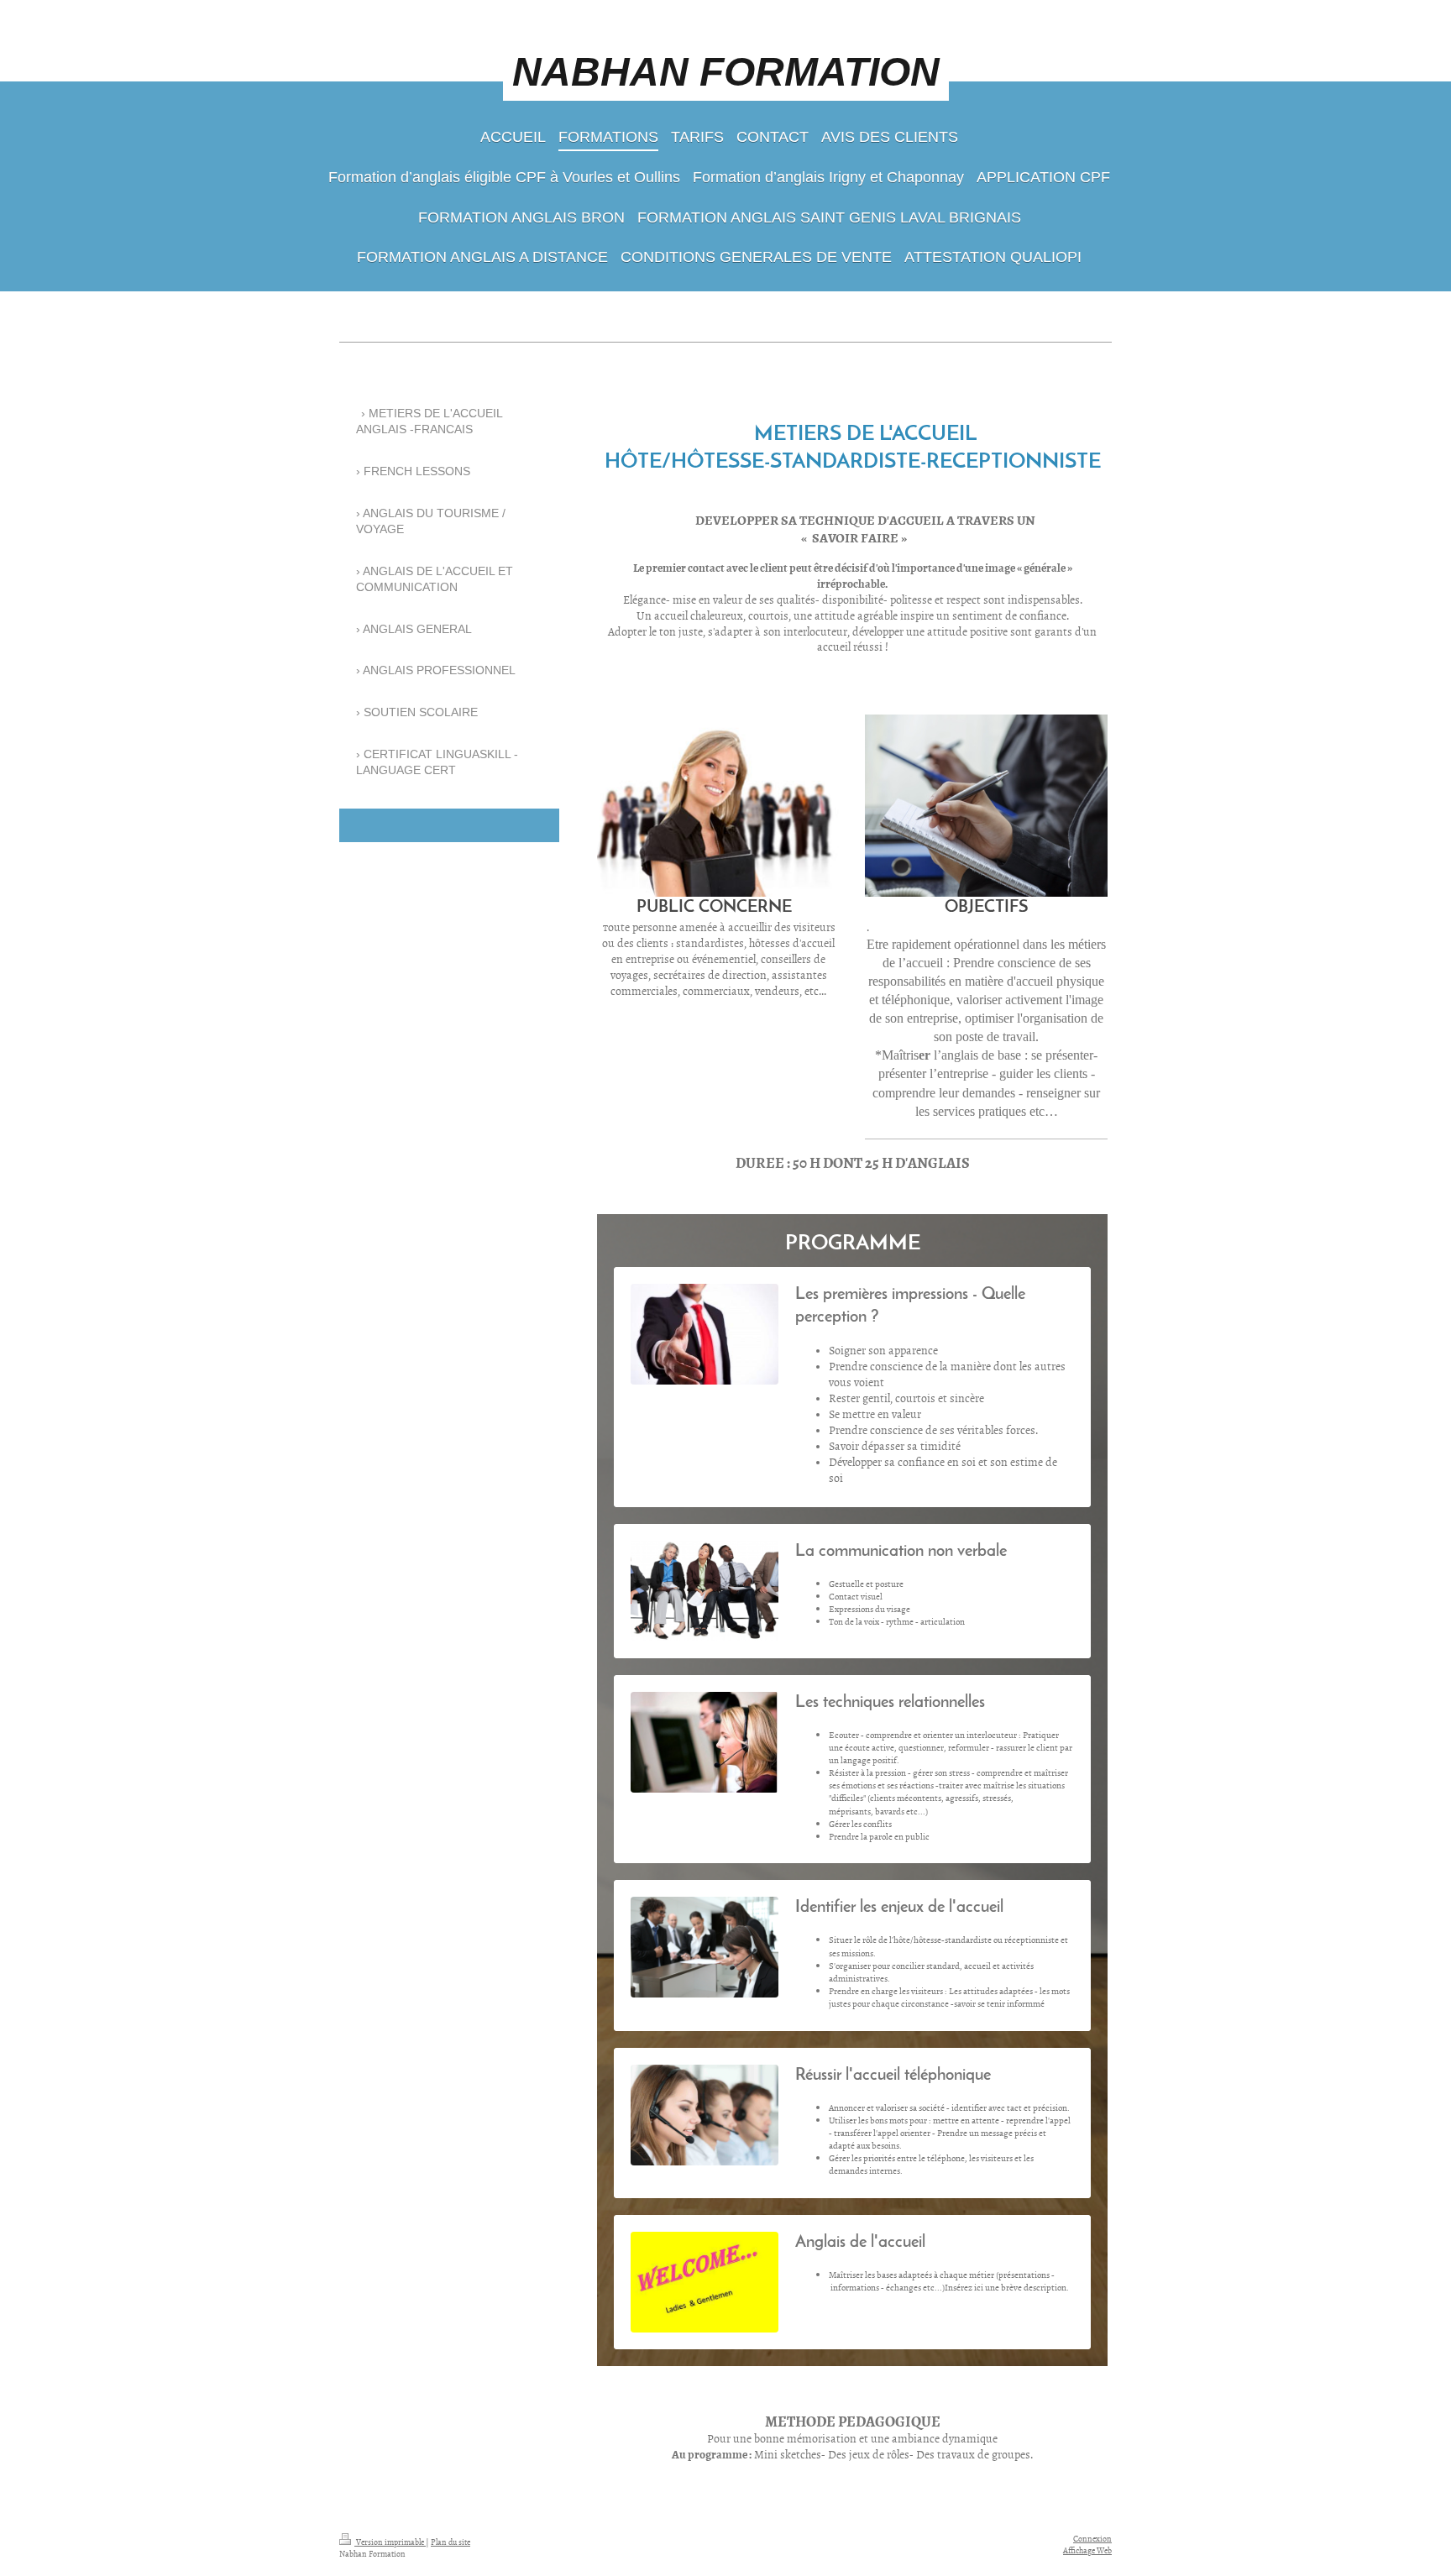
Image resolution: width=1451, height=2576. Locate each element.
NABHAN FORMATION (726, 72)
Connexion (1092, 2538)
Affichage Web (1087, 2550)
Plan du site (450, 2542)
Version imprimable (390, 2542)
